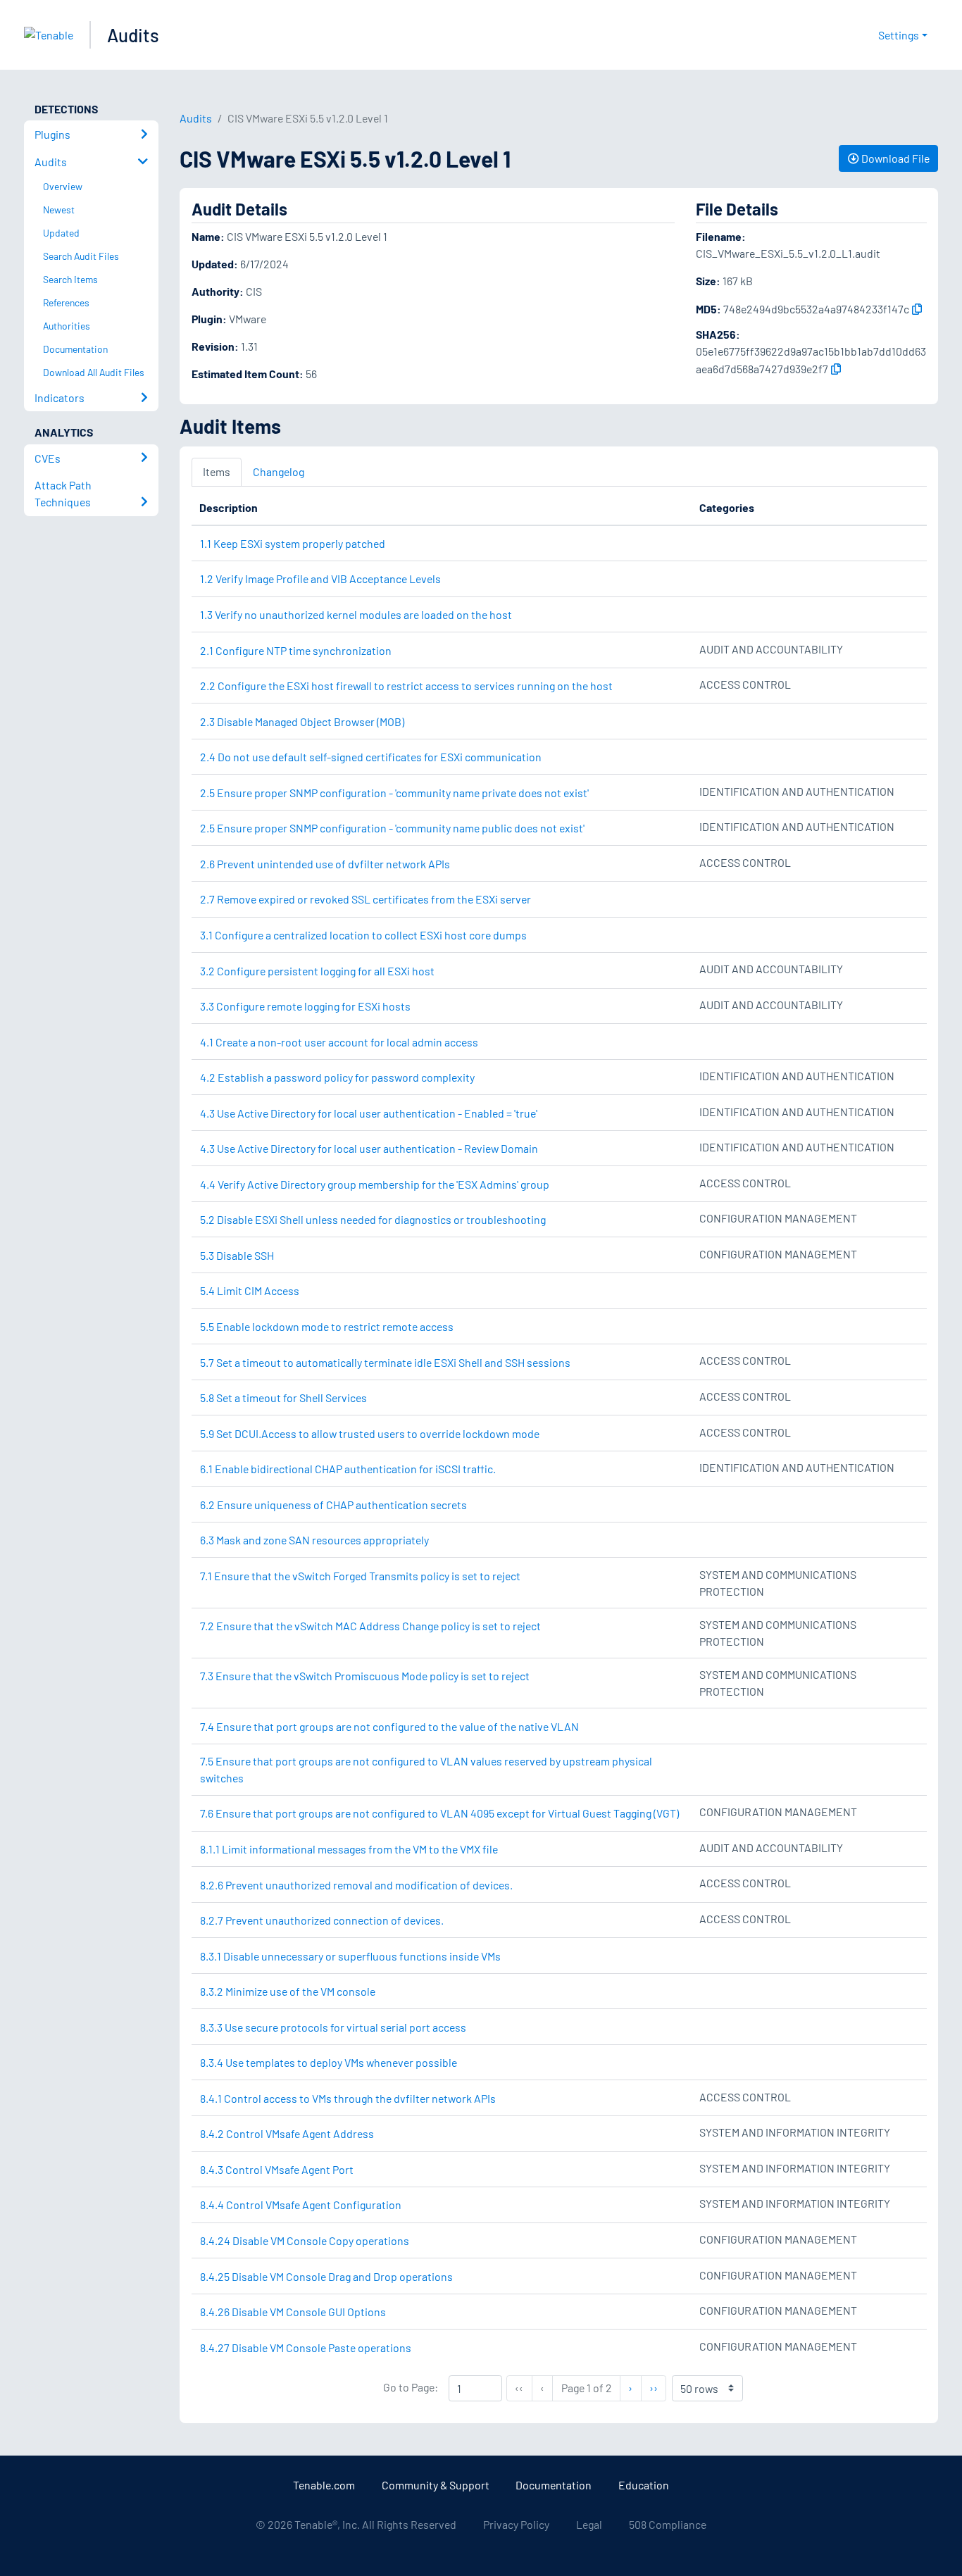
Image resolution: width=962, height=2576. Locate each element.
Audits (133, 35)
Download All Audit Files (94, 372)
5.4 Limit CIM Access (250, 1290)
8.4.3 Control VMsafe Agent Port (277, 2169)
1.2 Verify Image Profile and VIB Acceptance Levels (320, 579)
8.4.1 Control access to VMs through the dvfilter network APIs (348, 2098)
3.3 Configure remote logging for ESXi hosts (305, 1006)
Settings (899, 35)
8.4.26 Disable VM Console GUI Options (293, 2312)
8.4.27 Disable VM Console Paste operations (306, 2347)
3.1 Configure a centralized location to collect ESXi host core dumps (363, 935)
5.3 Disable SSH (237, 1255)
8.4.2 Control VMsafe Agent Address (287, 2133)
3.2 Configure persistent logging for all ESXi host (317, 971)
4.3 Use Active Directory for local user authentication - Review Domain (369, 1148)
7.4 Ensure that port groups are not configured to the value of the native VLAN (389, 1726)
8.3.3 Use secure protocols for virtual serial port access (333, 2027)
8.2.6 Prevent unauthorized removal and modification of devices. (356, 1885)
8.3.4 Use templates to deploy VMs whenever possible (329, 2062)
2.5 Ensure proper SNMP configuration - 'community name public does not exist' (392, 828)
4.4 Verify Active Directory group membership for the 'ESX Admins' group (375, 1184)
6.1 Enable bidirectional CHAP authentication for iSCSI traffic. (348, 1469)
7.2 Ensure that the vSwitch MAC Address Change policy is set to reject (370, 1626)
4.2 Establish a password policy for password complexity (337, 1077)
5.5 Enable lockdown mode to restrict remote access (327, 1326)
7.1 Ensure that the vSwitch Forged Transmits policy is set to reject (360, 1576)
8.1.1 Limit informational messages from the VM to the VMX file (349, 1849)
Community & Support (436, 2485)
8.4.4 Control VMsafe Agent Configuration (301, 2205)
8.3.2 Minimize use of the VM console (288, 1991)
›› (657, 2387)
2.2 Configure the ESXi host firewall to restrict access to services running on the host (406, 686)
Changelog (279, 471)
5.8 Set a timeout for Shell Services (283, 1398)
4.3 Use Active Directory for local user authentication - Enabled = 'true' (369, 1113)
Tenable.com (324, 2485)
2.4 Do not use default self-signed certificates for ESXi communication (371, 757)
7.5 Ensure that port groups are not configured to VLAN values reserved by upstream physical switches (426, 1769)
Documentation (554, 2485)
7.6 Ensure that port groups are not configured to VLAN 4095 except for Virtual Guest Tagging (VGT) (439, 1813)
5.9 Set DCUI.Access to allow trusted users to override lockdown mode (370, 1433)
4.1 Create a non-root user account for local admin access (339, 1042)
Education (644, 2485)
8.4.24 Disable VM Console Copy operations (305, 2240)
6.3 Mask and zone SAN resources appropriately (314, 1540)
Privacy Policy (516, 2524)
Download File (894, 158)
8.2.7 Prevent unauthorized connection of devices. (322, 1920)
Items (217, 471)
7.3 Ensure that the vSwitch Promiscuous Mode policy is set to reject (365, 1676)
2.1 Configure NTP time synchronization (296, 650)
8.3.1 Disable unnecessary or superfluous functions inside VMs (350, 1956)
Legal (589, 2524)
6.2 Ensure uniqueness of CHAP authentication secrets (333, 1505)
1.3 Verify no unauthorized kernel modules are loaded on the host (356, 614)
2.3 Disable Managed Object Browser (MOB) (302, 721)
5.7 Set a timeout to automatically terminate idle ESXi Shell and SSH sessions (385, 1362)
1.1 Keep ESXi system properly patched (293, 543)
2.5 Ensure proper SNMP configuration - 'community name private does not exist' (394, 793)
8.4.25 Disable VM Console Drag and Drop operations (326, 2276)
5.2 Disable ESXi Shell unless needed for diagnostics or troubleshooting (373, 1219)
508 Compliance (668, 2524)
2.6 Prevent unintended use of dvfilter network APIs (325, 864)
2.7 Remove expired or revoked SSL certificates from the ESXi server (366, 899)
